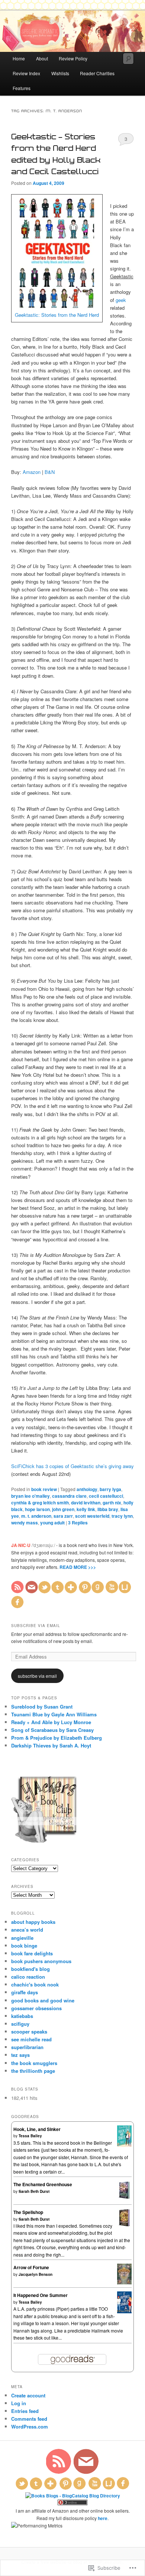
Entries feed (25, 2411)
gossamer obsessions (36, 2008)
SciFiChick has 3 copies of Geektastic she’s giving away (72, 1466)
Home (19, 58)
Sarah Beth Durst (34, 2191)
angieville (22, 1938)
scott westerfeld (92, 1516)
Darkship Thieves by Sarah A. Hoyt (51, 1745)
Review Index (26, 73)
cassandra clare (69, 1496)
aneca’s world (27, 1930)
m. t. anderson (36, 1516)
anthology (87, 1489)
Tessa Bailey (30, 2136)
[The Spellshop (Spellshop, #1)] (124, 2225)
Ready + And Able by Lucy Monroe (51, 1722)
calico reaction (28, 1977)
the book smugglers (34, 2063)
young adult (52, 1523)
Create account (28, 2395)
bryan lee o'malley (30, 1496)
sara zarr (63, 1516)
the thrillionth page (33, 2071)
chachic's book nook (35, 1984)
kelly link (86, 1509)
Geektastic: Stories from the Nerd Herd (57, 315)
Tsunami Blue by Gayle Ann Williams (54, 1714)
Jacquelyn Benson (36, 2274)
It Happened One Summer (41, 2295)
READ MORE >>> (78, 1567)
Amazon (32, 472)
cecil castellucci (106, 1496)
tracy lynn (122, 1516)
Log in (19, 2403)
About (42, 58)
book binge (24, 1946)
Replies (78, 1523)
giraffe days (25, 1992)
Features (22, 88)
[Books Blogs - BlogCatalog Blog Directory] (73, 2496)
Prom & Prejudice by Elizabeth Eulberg (57, 1738)
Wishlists (60, 73)
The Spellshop (28, 2212)
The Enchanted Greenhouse (43, 2184)
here (103, 2518)
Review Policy (73, 58)
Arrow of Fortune (31, 2267)
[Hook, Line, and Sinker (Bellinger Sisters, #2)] (124, 2145)
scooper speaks (29, 2031)
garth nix (112, 1503)
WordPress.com (30, 2426)
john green (63, 1509)
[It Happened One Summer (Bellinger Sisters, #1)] (124, 2311)
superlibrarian (27, 2047)
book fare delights (32, 1953)
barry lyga (110, 1489)
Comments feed (29, 2419)
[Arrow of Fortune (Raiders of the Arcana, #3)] (124, 2283)
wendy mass (25, 1523)
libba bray (108, 1509)
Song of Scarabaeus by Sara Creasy (52, 1730)
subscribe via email (37, 1676)
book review (44, 1489)
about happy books (33, 1922)
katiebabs (22, 2016)
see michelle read (31, 2039)
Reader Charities (97, 73)
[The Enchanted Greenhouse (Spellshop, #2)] (124, 2197)
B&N (50, 472)
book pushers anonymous (41, 1961)
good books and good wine (43, 2000)
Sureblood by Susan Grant (42, 1707)
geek (121, 300)
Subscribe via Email (36, 1626)
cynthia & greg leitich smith (40, 1503)
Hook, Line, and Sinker (37, 2129)
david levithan (86, 1503)
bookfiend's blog (30, 1969)
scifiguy (20, 2024)
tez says (20, 2055)
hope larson (37, 1509)
